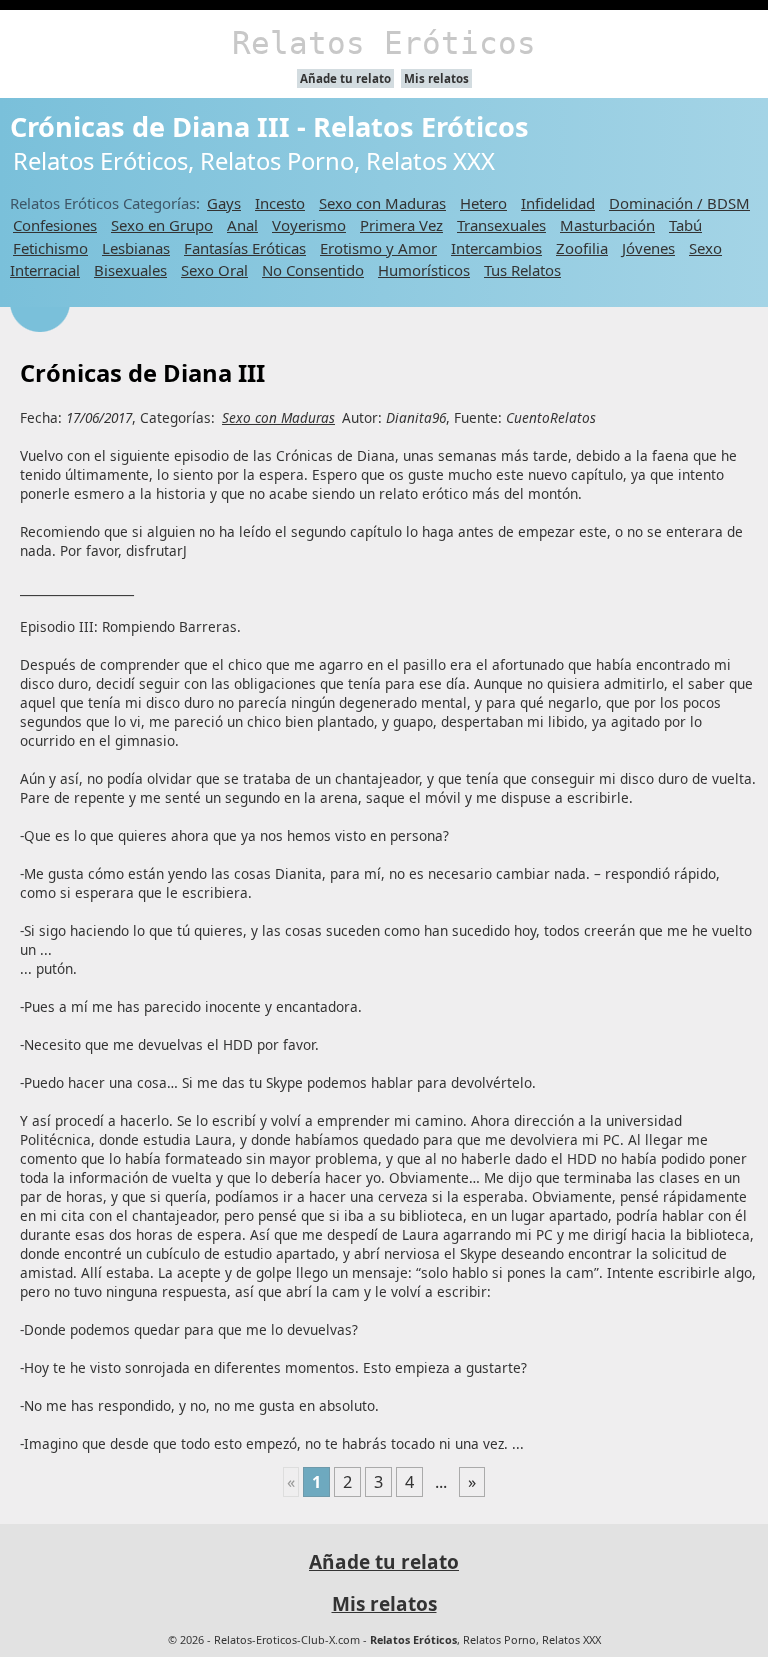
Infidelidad (558, 203)
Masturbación (607, 225)
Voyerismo (309, 225)
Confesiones (55, 225)
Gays (224, 203)
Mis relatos (436, 78)
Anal (242, 225)
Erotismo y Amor (378, 248)
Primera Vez (401, 225)
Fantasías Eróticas (245, 248)
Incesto (280, 203)
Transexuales (501, 225)
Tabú (685, 225)
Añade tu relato (345, 78)
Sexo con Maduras (382, 203)
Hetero (483, 203)
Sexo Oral (214, 270)
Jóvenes (648, 248)
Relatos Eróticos (384, 43)
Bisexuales (130, 270)
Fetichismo (50, 248)
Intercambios (496, 248)
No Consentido (313, 270)
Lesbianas (136, 248)
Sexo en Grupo (162, 225)
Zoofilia (582, 248)
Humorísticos (424, 270)
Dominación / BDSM (679, 203)
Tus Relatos (522, 270)
